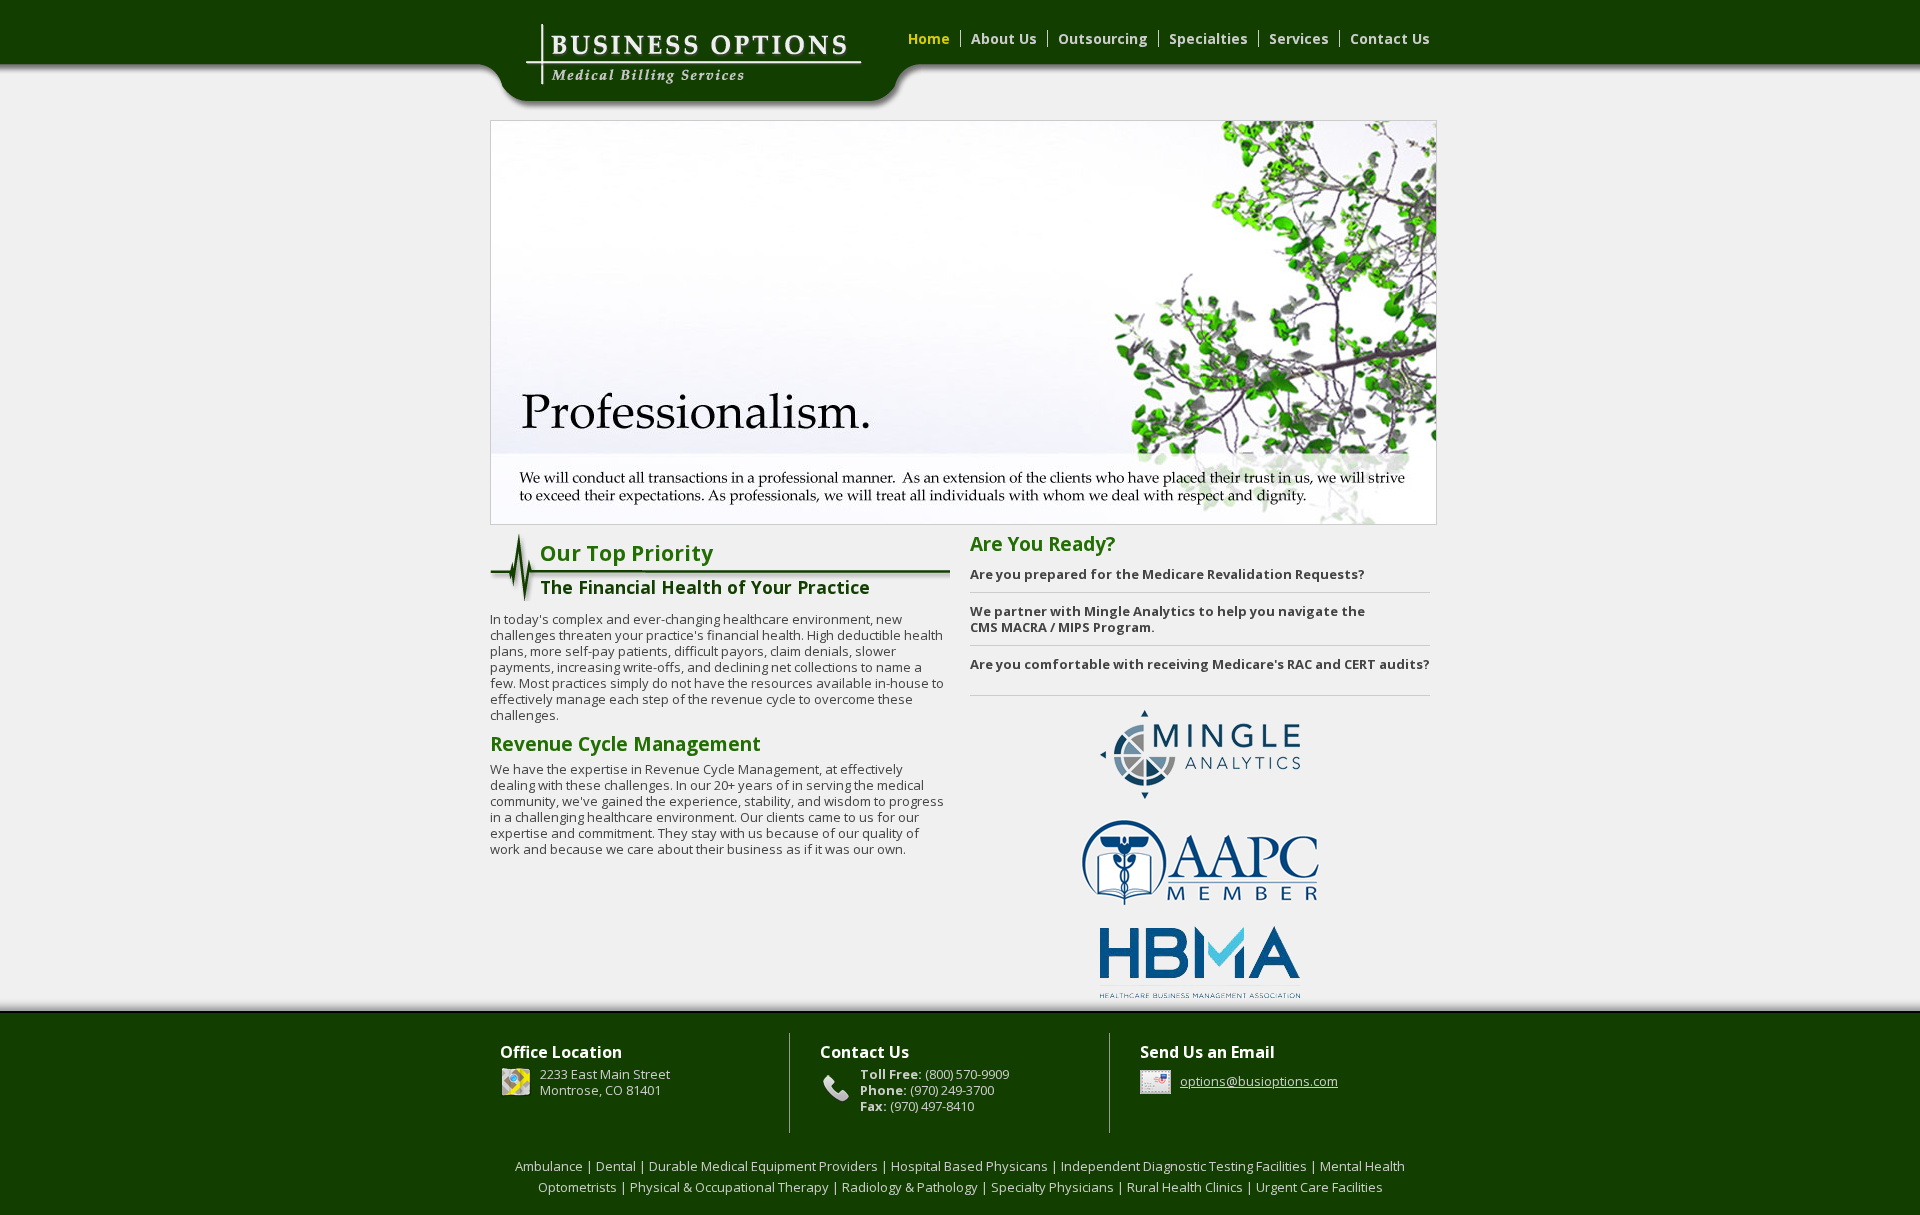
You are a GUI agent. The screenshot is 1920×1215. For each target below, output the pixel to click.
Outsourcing (1103, 38)
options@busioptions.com (1259, 1081)
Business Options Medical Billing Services (730, 50)
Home (929, 38)
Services (1299, 38)
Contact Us (1390, 38)
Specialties (1208, 38)
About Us (1004, 38)
